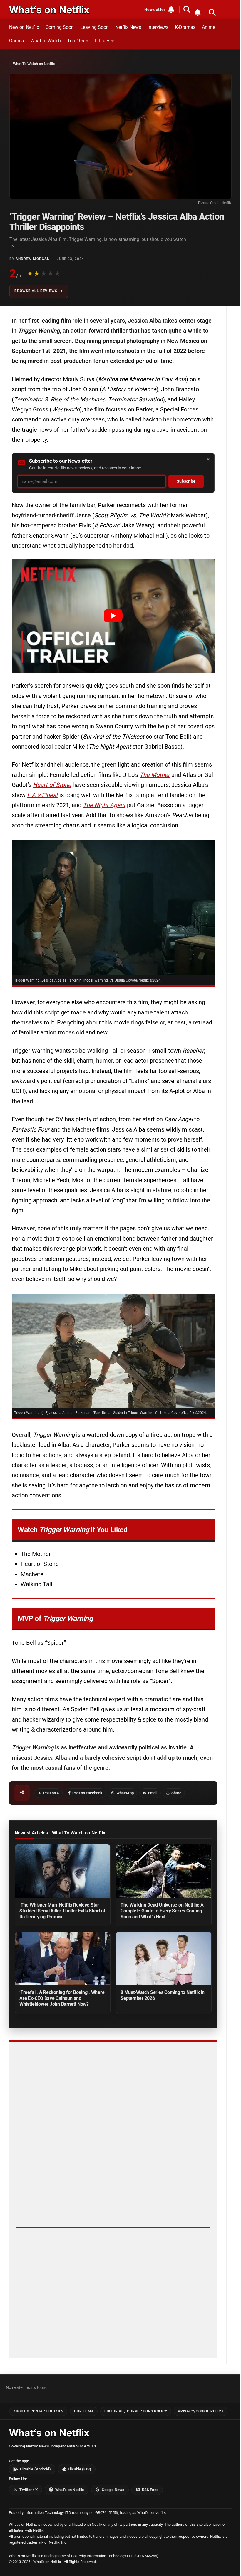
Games (16, 41)
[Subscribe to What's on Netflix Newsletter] (198, 12)
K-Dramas (185, 27)
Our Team (84, 2411)
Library (102, 41)
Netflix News (128, 27)
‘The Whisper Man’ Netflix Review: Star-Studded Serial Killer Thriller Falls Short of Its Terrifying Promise (62, 1911)
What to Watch (46, 41)
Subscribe (186, 481)
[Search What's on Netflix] (212, 12)
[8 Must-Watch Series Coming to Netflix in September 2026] (164, 1959)
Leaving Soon (94, 27)
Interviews (158, 27)
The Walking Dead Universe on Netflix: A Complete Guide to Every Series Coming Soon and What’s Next (162, 1911)
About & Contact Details (38, 2411)
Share (176, 1793)
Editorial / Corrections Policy (136, 2411)
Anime (209, 27)
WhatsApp (125, 1793)
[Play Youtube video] (113, 616)
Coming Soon (60, 27)
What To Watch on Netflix (34, 64)
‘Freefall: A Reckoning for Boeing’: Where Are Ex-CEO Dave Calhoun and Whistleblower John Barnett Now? (62, 1998)
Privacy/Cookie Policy (201, 2411)
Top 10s (76, 41)
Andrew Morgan (33, 259)
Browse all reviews (36, 291)
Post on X (51, 1793)
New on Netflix (24, 27)
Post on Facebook (87, 1793)
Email (153, 1793)
